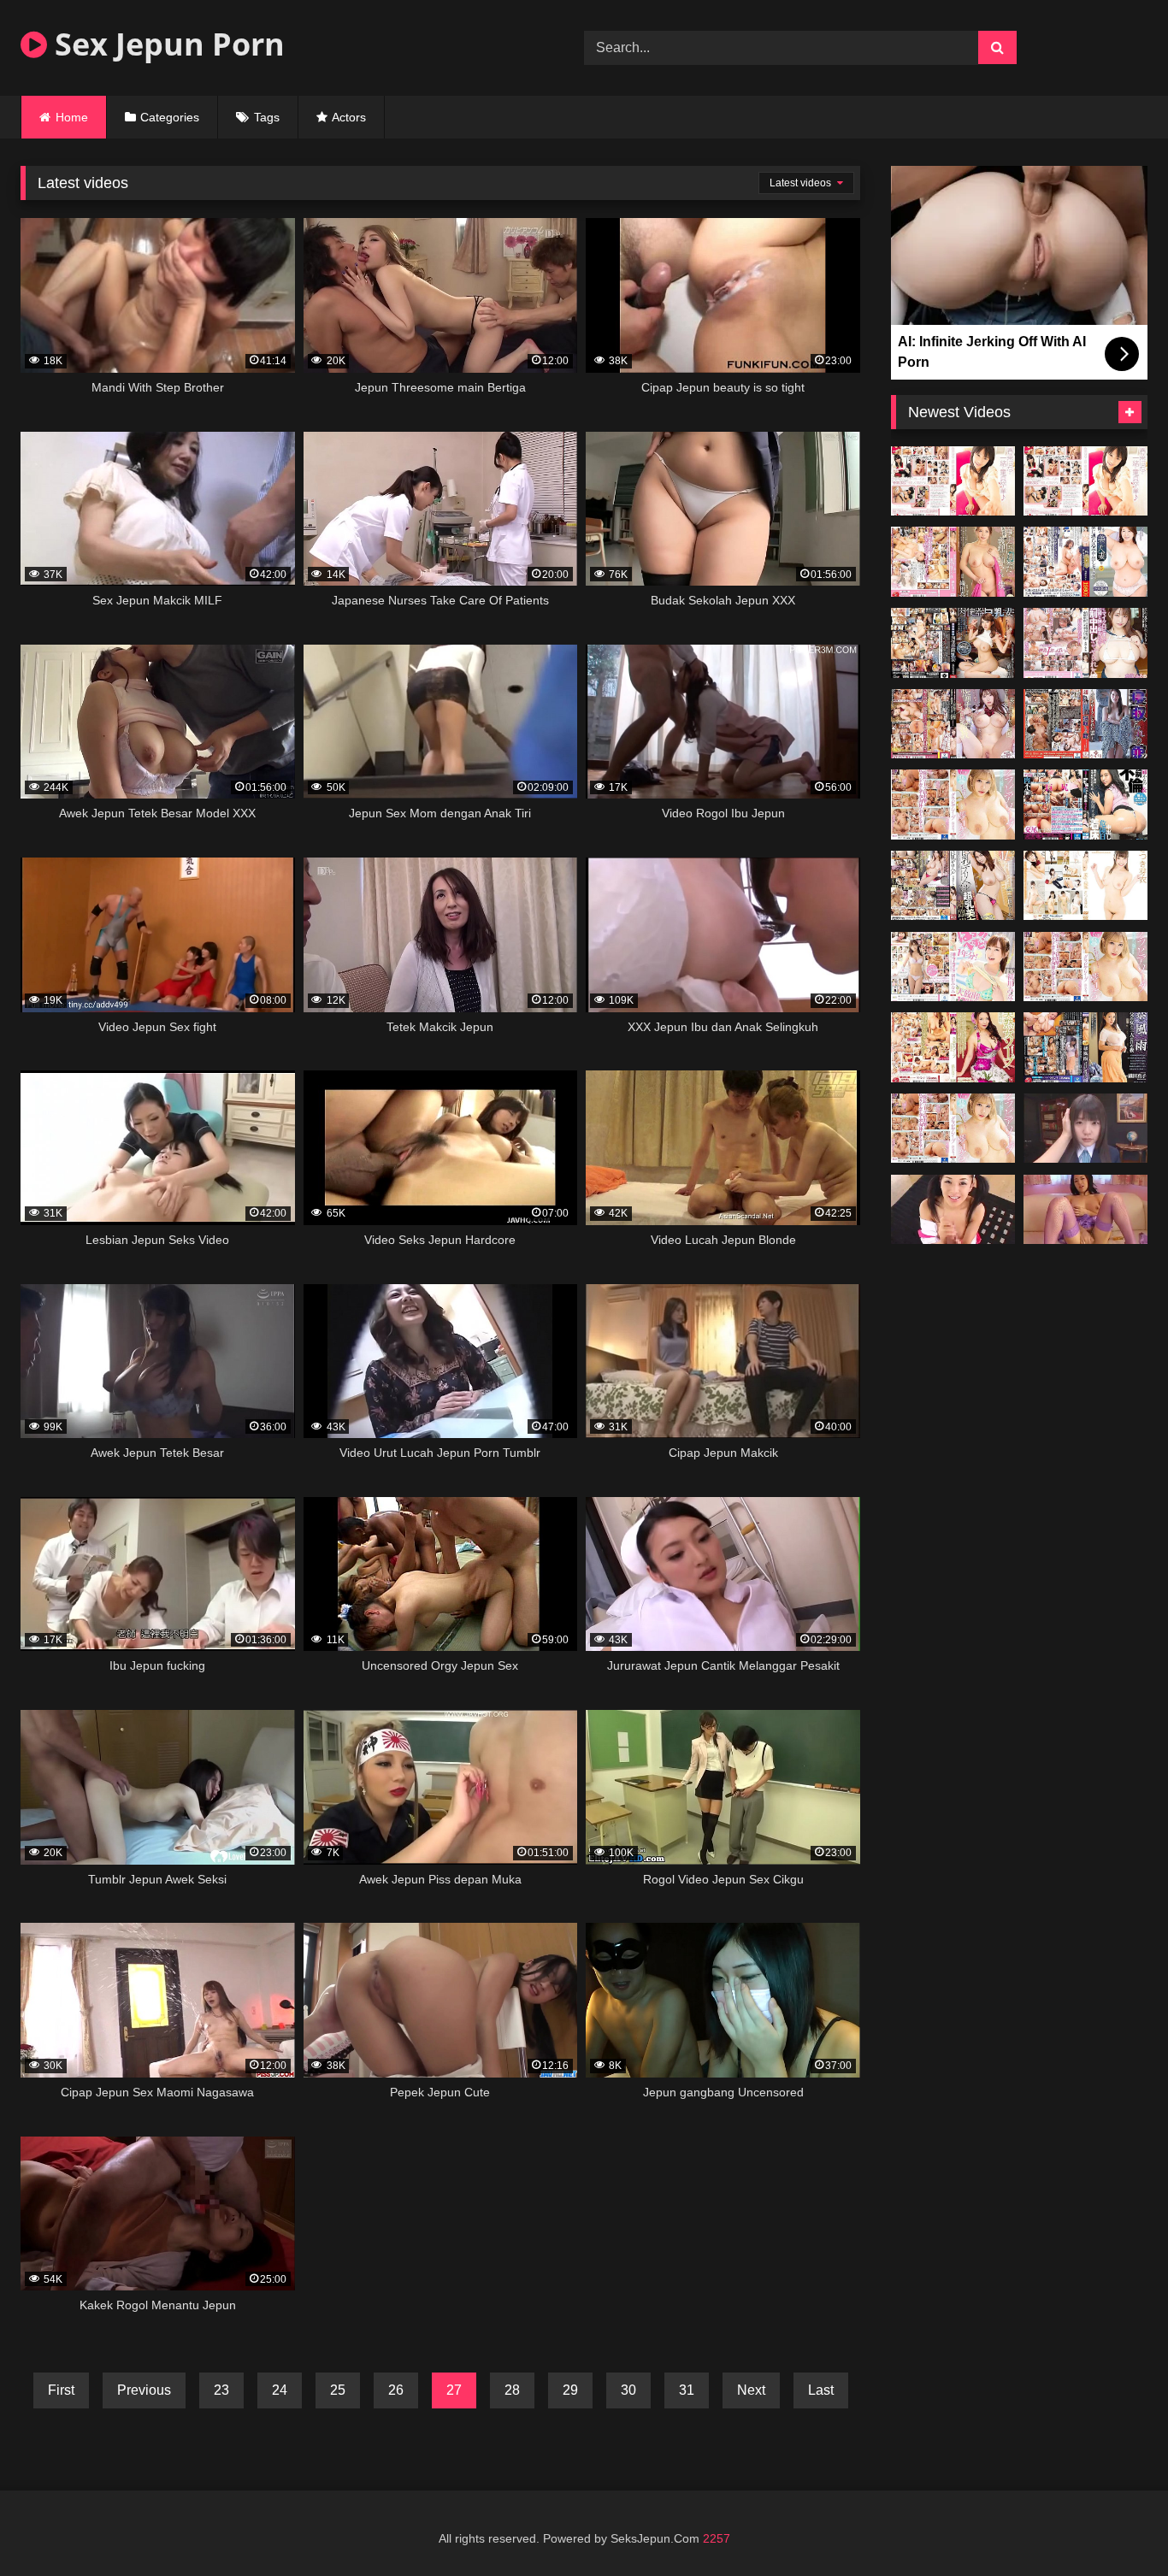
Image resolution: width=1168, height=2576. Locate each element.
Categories (170, 117)
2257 (717, 2538)
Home (72, 117)
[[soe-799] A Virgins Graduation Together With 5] (1085, 481)
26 (396, 2390)
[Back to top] (1115, 2525)
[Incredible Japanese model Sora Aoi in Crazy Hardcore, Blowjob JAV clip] (1085, 1210)
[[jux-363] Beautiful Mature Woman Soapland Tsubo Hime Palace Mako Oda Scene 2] (953, 1047)
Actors (349, 117)
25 (338, 2390)
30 (628, 2390)
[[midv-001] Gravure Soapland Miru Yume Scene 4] (953, 805)
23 (221, 2390)
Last (821, 2390)
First (61, 2390)
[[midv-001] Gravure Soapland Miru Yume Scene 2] (953, 1129)
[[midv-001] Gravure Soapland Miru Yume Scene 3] (1085, 967)
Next (751, 2390)
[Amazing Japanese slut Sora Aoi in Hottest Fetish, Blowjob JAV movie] (953, 1210)
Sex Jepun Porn (166, 44)
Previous (144, 2390)
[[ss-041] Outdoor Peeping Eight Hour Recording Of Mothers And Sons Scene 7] (1085, 886)
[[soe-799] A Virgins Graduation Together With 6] (953, 481)
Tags (267, 117)
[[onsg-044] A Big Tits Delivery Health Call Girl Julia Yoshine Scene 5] (953, 886)
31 (687, 2390)
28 (512, 2390)
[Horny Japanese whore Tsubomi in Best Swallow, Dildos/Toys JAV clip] (1085, 1129)
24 (280, 2390)
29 (570, 2390)
